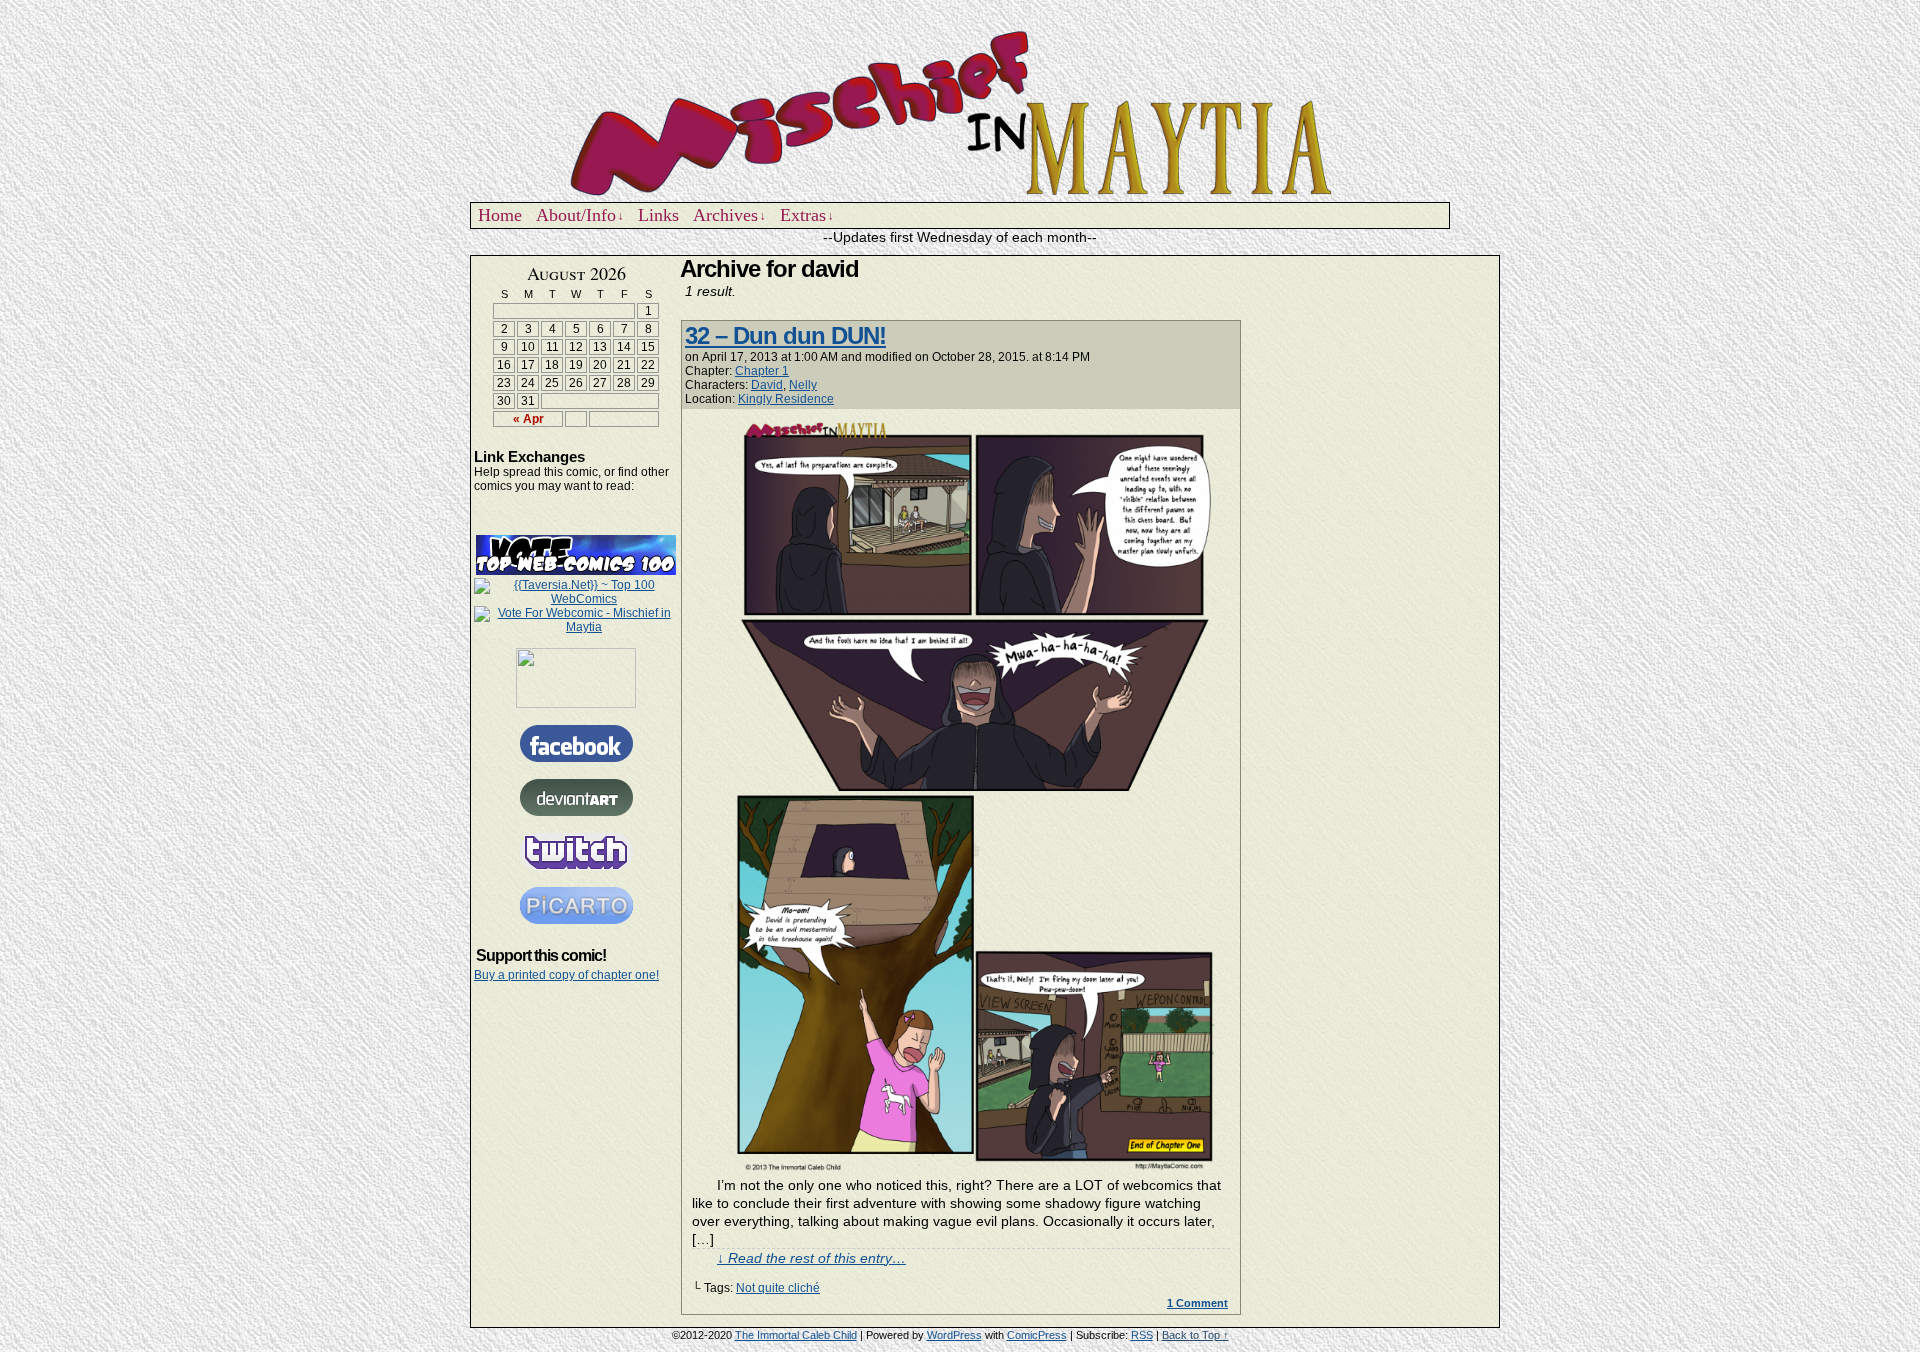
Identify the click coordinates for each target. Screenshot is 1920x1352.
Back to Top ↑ (1195, 1335)
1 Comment (1197, 1303)
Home (500, 215)
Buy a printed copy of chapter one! (566, 975)
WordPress (954, 1335)
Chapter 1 (762, 371)
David (767, 385)
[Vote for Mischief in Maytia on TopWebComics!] (576, 571)
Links (658, 215)
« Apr (528, 419)
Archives (729, 215)
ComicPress (1037, 1335)
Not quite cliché (778, 1288)
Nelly (803, 385)
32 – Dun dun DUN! (785, 335)
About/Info (580, 215)
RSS (1142, 1335)
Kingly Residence (786, 399)
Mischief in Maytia (960, 111)
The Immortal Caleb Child (796, 1335)
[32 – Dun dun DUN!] (974, 1166)
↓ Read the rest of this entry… (811, 1258)
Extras (807, 215)
